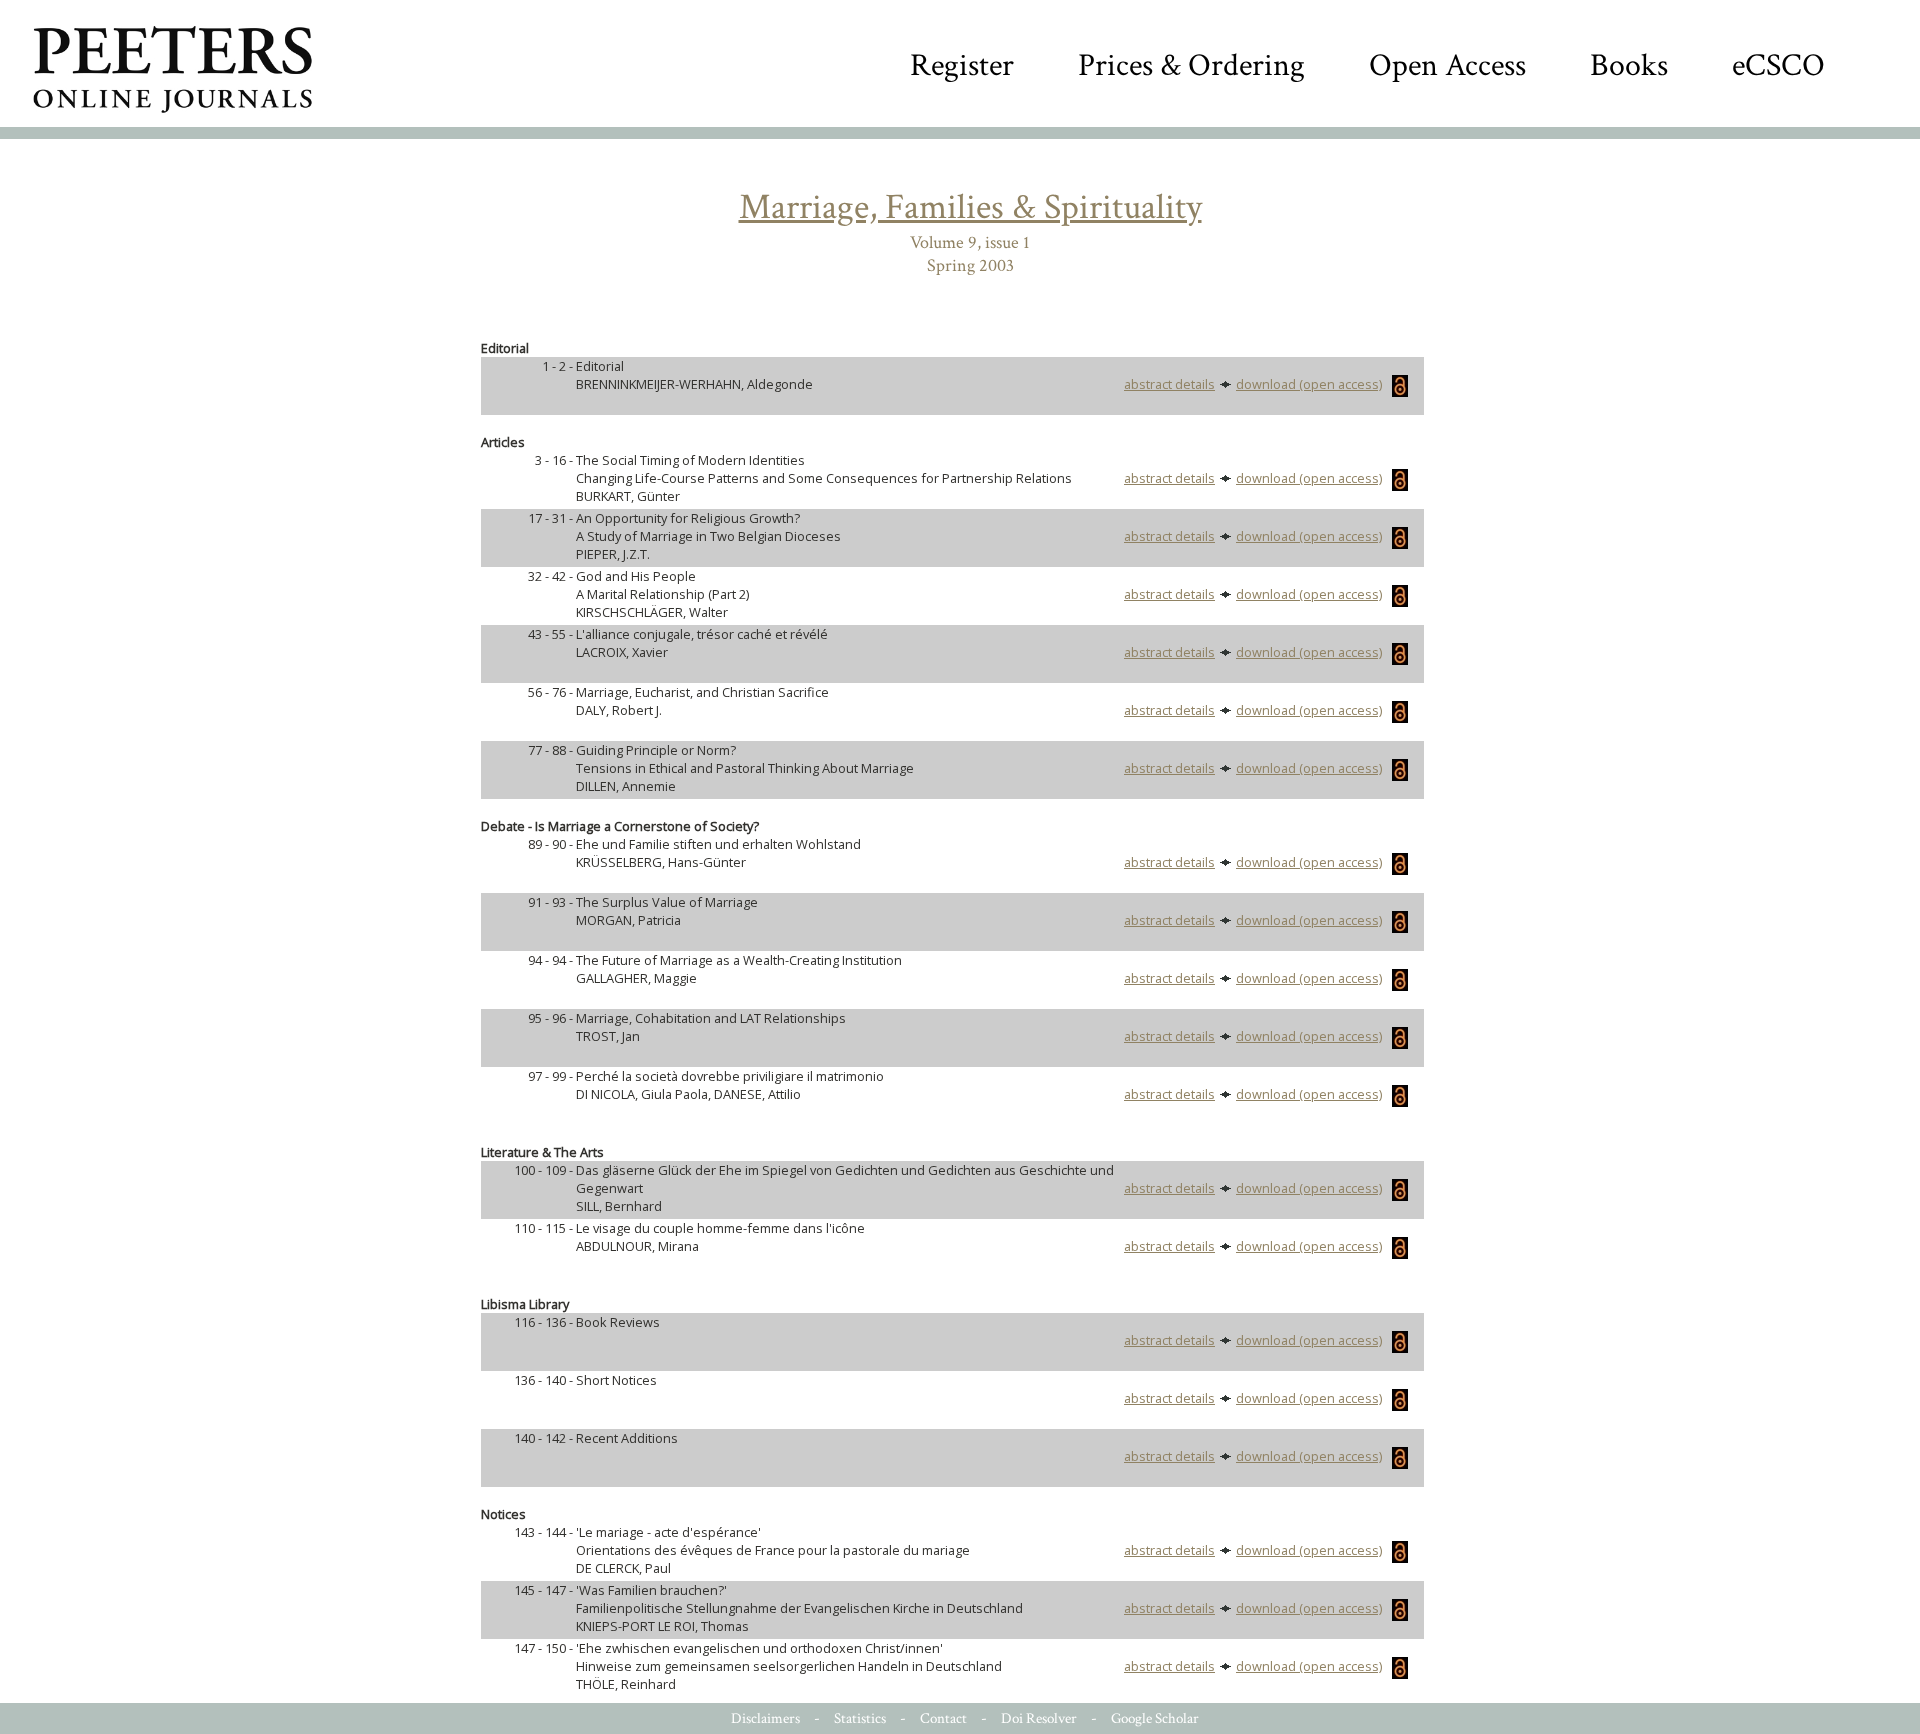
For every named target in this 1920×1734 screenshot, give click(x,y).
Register (962, 65)
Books (1629, 65)
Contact (943, 1718)
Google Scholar (1155, 1718)
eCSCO (1778, 65)
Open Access (1447, 65)
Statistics (860, 1718)
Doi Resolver (1039, 1718)
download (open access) (1309, 384)
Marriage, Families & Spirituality (970, 207)
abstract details (1169, 384)
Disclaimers (765, 1718)
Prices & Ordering (1191, 65)
